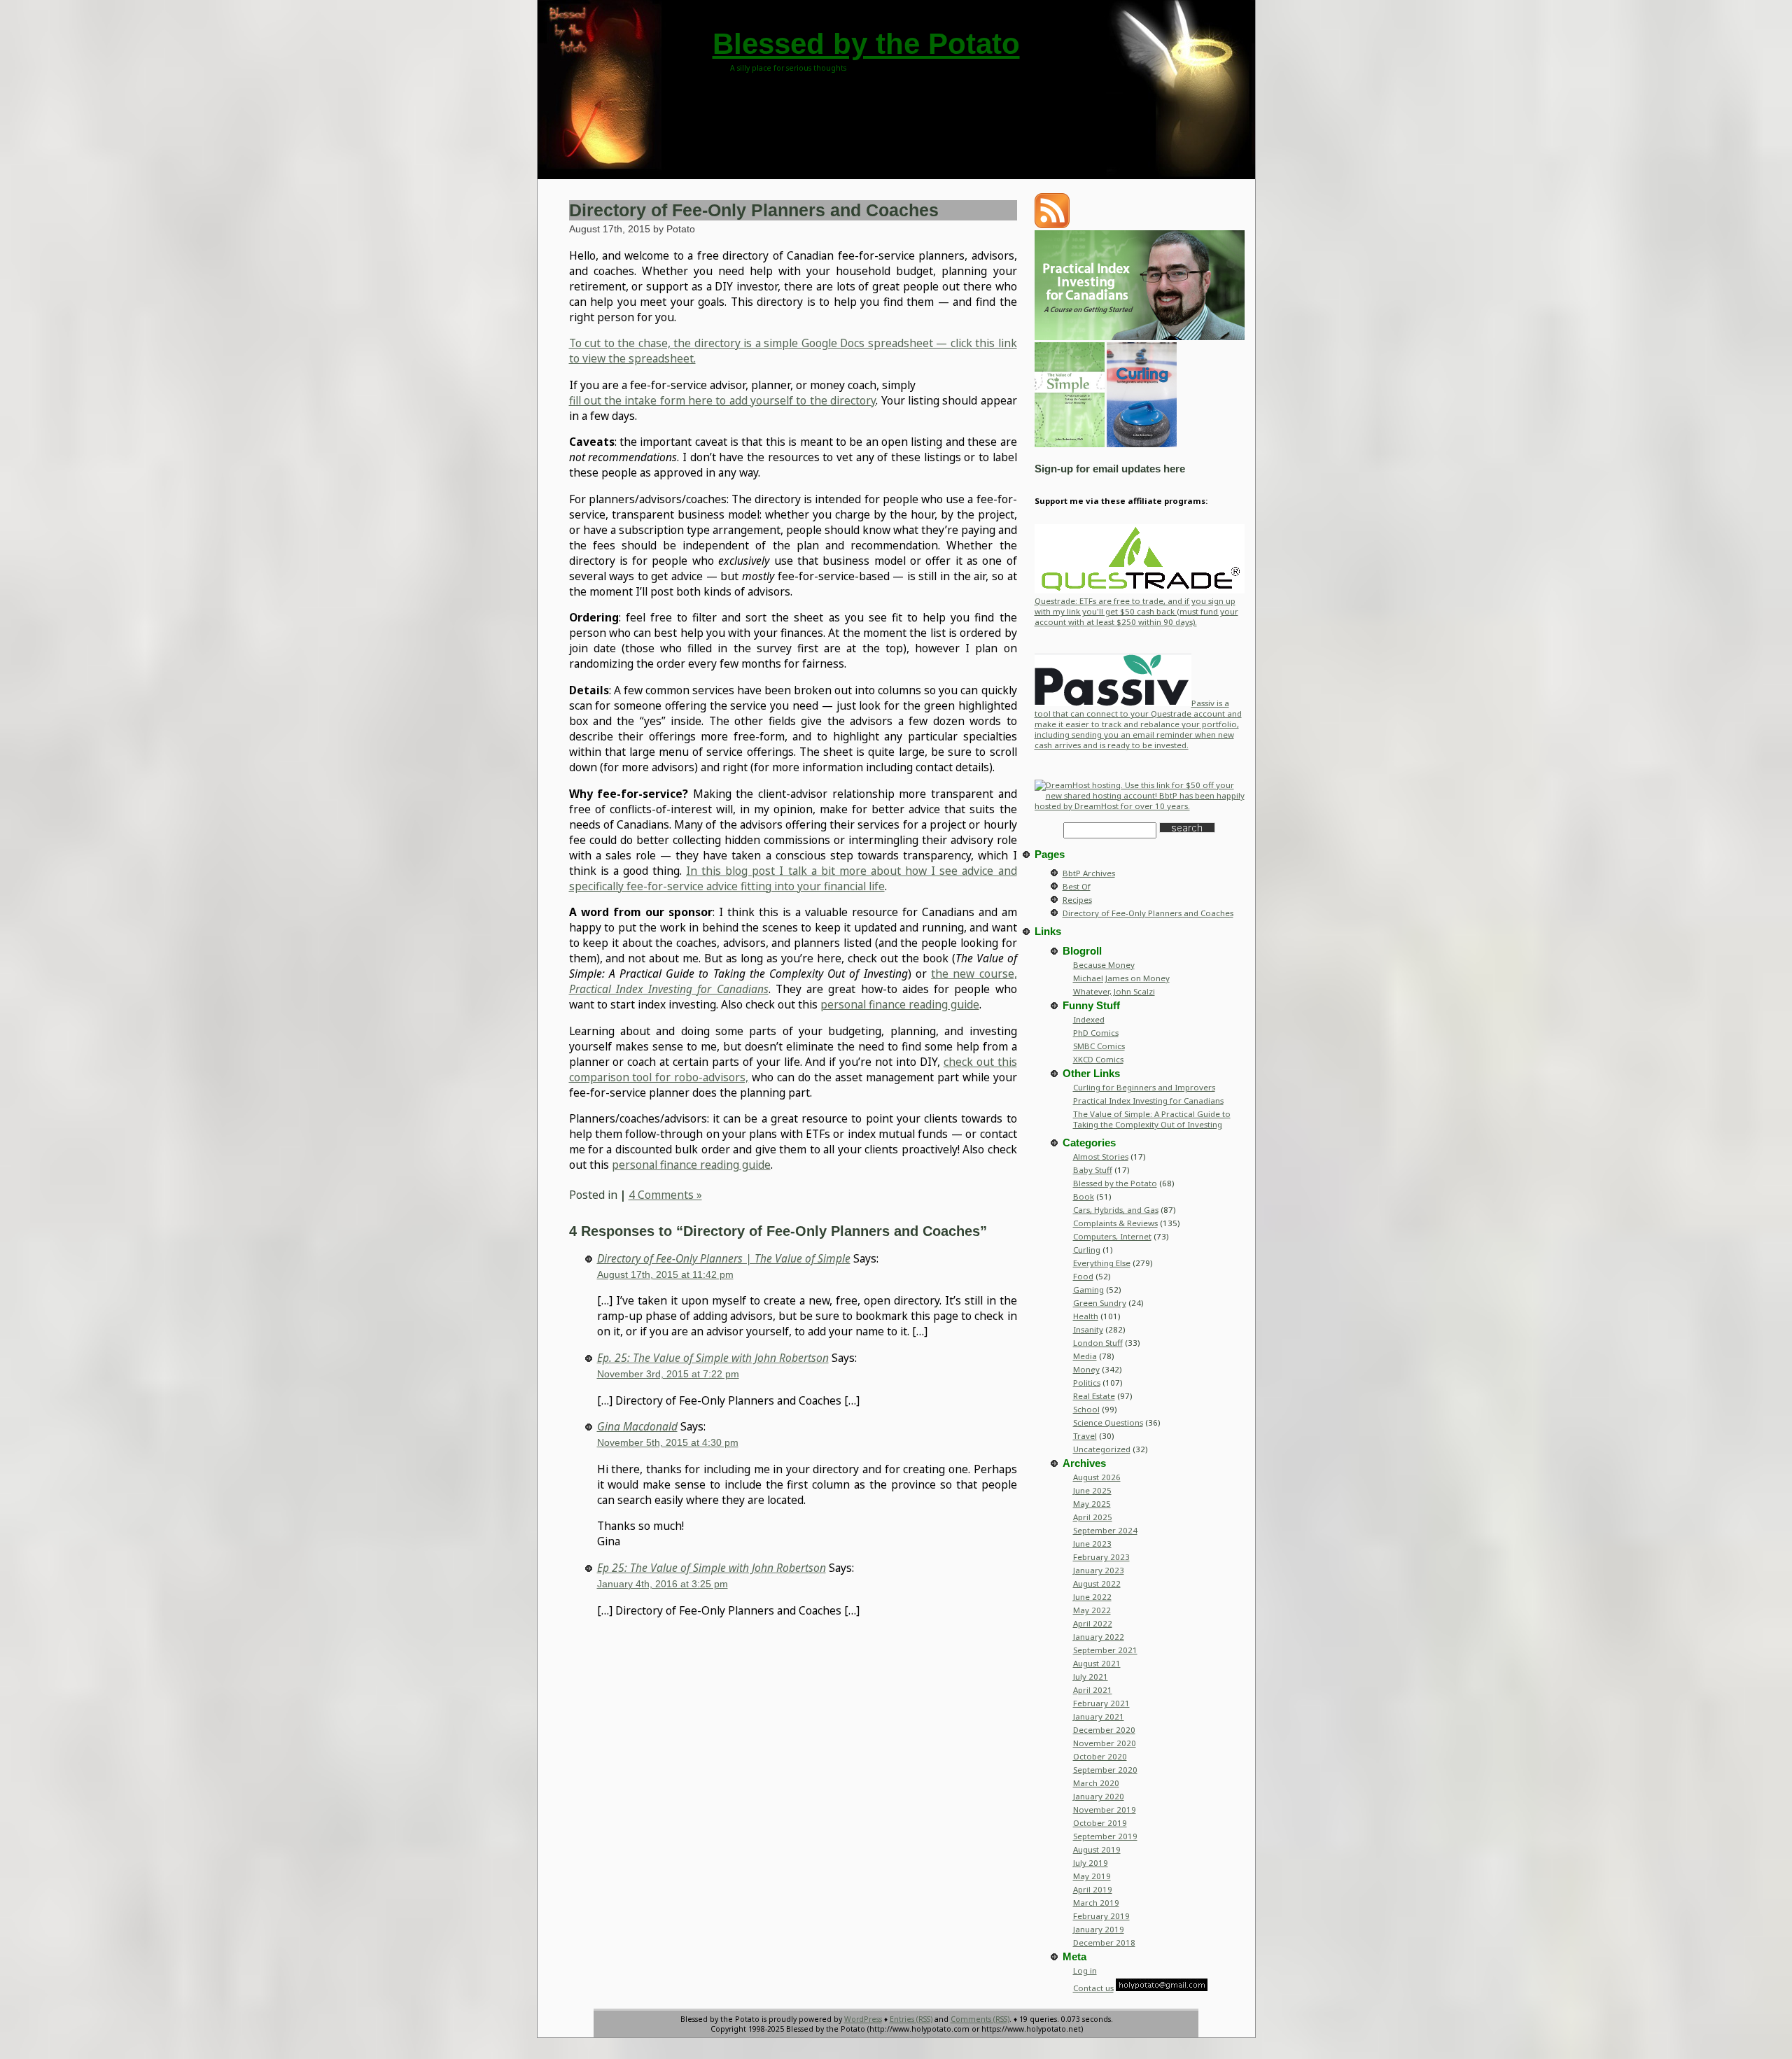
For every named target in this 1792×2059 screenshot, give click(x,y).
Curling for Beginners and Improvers (1144, 1087)
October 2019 (1100, 1823)
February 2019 (1101, 1916)
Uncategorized (1102, 1449)
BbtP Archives (1089, 873)
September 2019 (1105, 1836)
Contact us (1093, 1988)
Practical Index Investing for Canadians (1148, 1101)
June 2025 (1092, 1490)
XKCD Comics (1098, 1059)
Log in (1085, 1970)
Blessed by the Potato (866, 44)
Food (1083, 1276)
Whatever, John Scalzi (1114, 991)
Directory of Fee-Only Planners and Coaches (754, 210)
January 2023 (1099, 1570)
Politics (1087, 1383)
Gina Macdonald (637, 1426)
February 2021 (1101, 1703)
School (1086, 1409)
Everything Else (1102, 1263)
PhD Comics (1096, 1033)
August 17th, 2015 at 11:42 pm (665, 1274)
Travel (1085, 1436)
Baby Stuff (1093, 1170)
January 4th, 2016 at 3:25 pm (663, 1584)
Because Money (1104, 965)
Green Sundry (1100, 1303)
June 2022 (1092, 1597)
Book (1084, 1196)
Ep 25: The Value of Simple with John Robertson (712, 1568)
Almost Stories (1101, 1157)
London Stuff (1098, 1343)
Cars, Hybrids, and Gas (1116, 1210)
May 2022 (1092, 1610)
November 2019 (1105, 1809)
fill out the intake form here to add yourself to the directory (723, 400)
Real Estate (1094, 1396)
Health (1086, 1316)
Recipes (1077, 900)
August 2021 (1097, 1663)
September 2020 (1105, 1770)
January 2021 (1099, 1716)
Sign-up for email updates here (1110, 469)
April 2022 (1093, 1623)
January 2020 (1099, 1796)
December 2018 (1104, 1942)
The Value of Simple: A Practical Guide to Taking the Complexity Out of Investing (1152, 1119)
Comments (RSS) (980, 2019)
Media (1085, 1356)
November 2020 (1105, 1743)
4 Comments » (665, 1195)
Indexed (1089, 1019)
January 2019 (1099, 1929)
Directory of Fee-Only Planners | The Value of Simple (724, 1258)
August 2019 (1097, 1849)
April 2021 (1093, 1690)
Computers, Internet (1112, 1236)
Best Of (1077, 886)
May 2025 (1092, 1504)
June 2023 (1092, 1544)
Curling (1087, 1250)
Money (1086, 1369)
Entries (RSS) (911, 2019)
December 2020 (1104, 1730)
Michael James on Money (1121, 978)
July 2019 (1091, 1863)
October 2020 (1100, 1756)
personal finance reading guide (900, 1004)
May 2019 (1092, 1876)
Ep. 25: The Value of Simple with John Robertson (713, 1358)
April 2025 (1093, 1517)
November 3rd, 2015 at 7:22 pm (668, 1374)
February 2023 (1101, 1557)
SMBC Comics (1099, 1046)
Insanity (1088, 1329)
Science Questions (1108, 1422)
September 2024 (1105, 1530)
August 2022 (1097, 1583)
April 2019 (1093, 1889)
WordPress (863, 2019)
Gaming (1088, 1289)
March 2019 (1096, 1903)
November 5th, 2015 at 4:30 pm (668, 1442)
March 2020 (1096, 1783)
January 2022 (1099, 1637)
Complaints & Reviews (1115, 1223)
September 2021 (1105, 1650)
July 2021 (1091, 1677)
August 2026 (1097, 1477)
